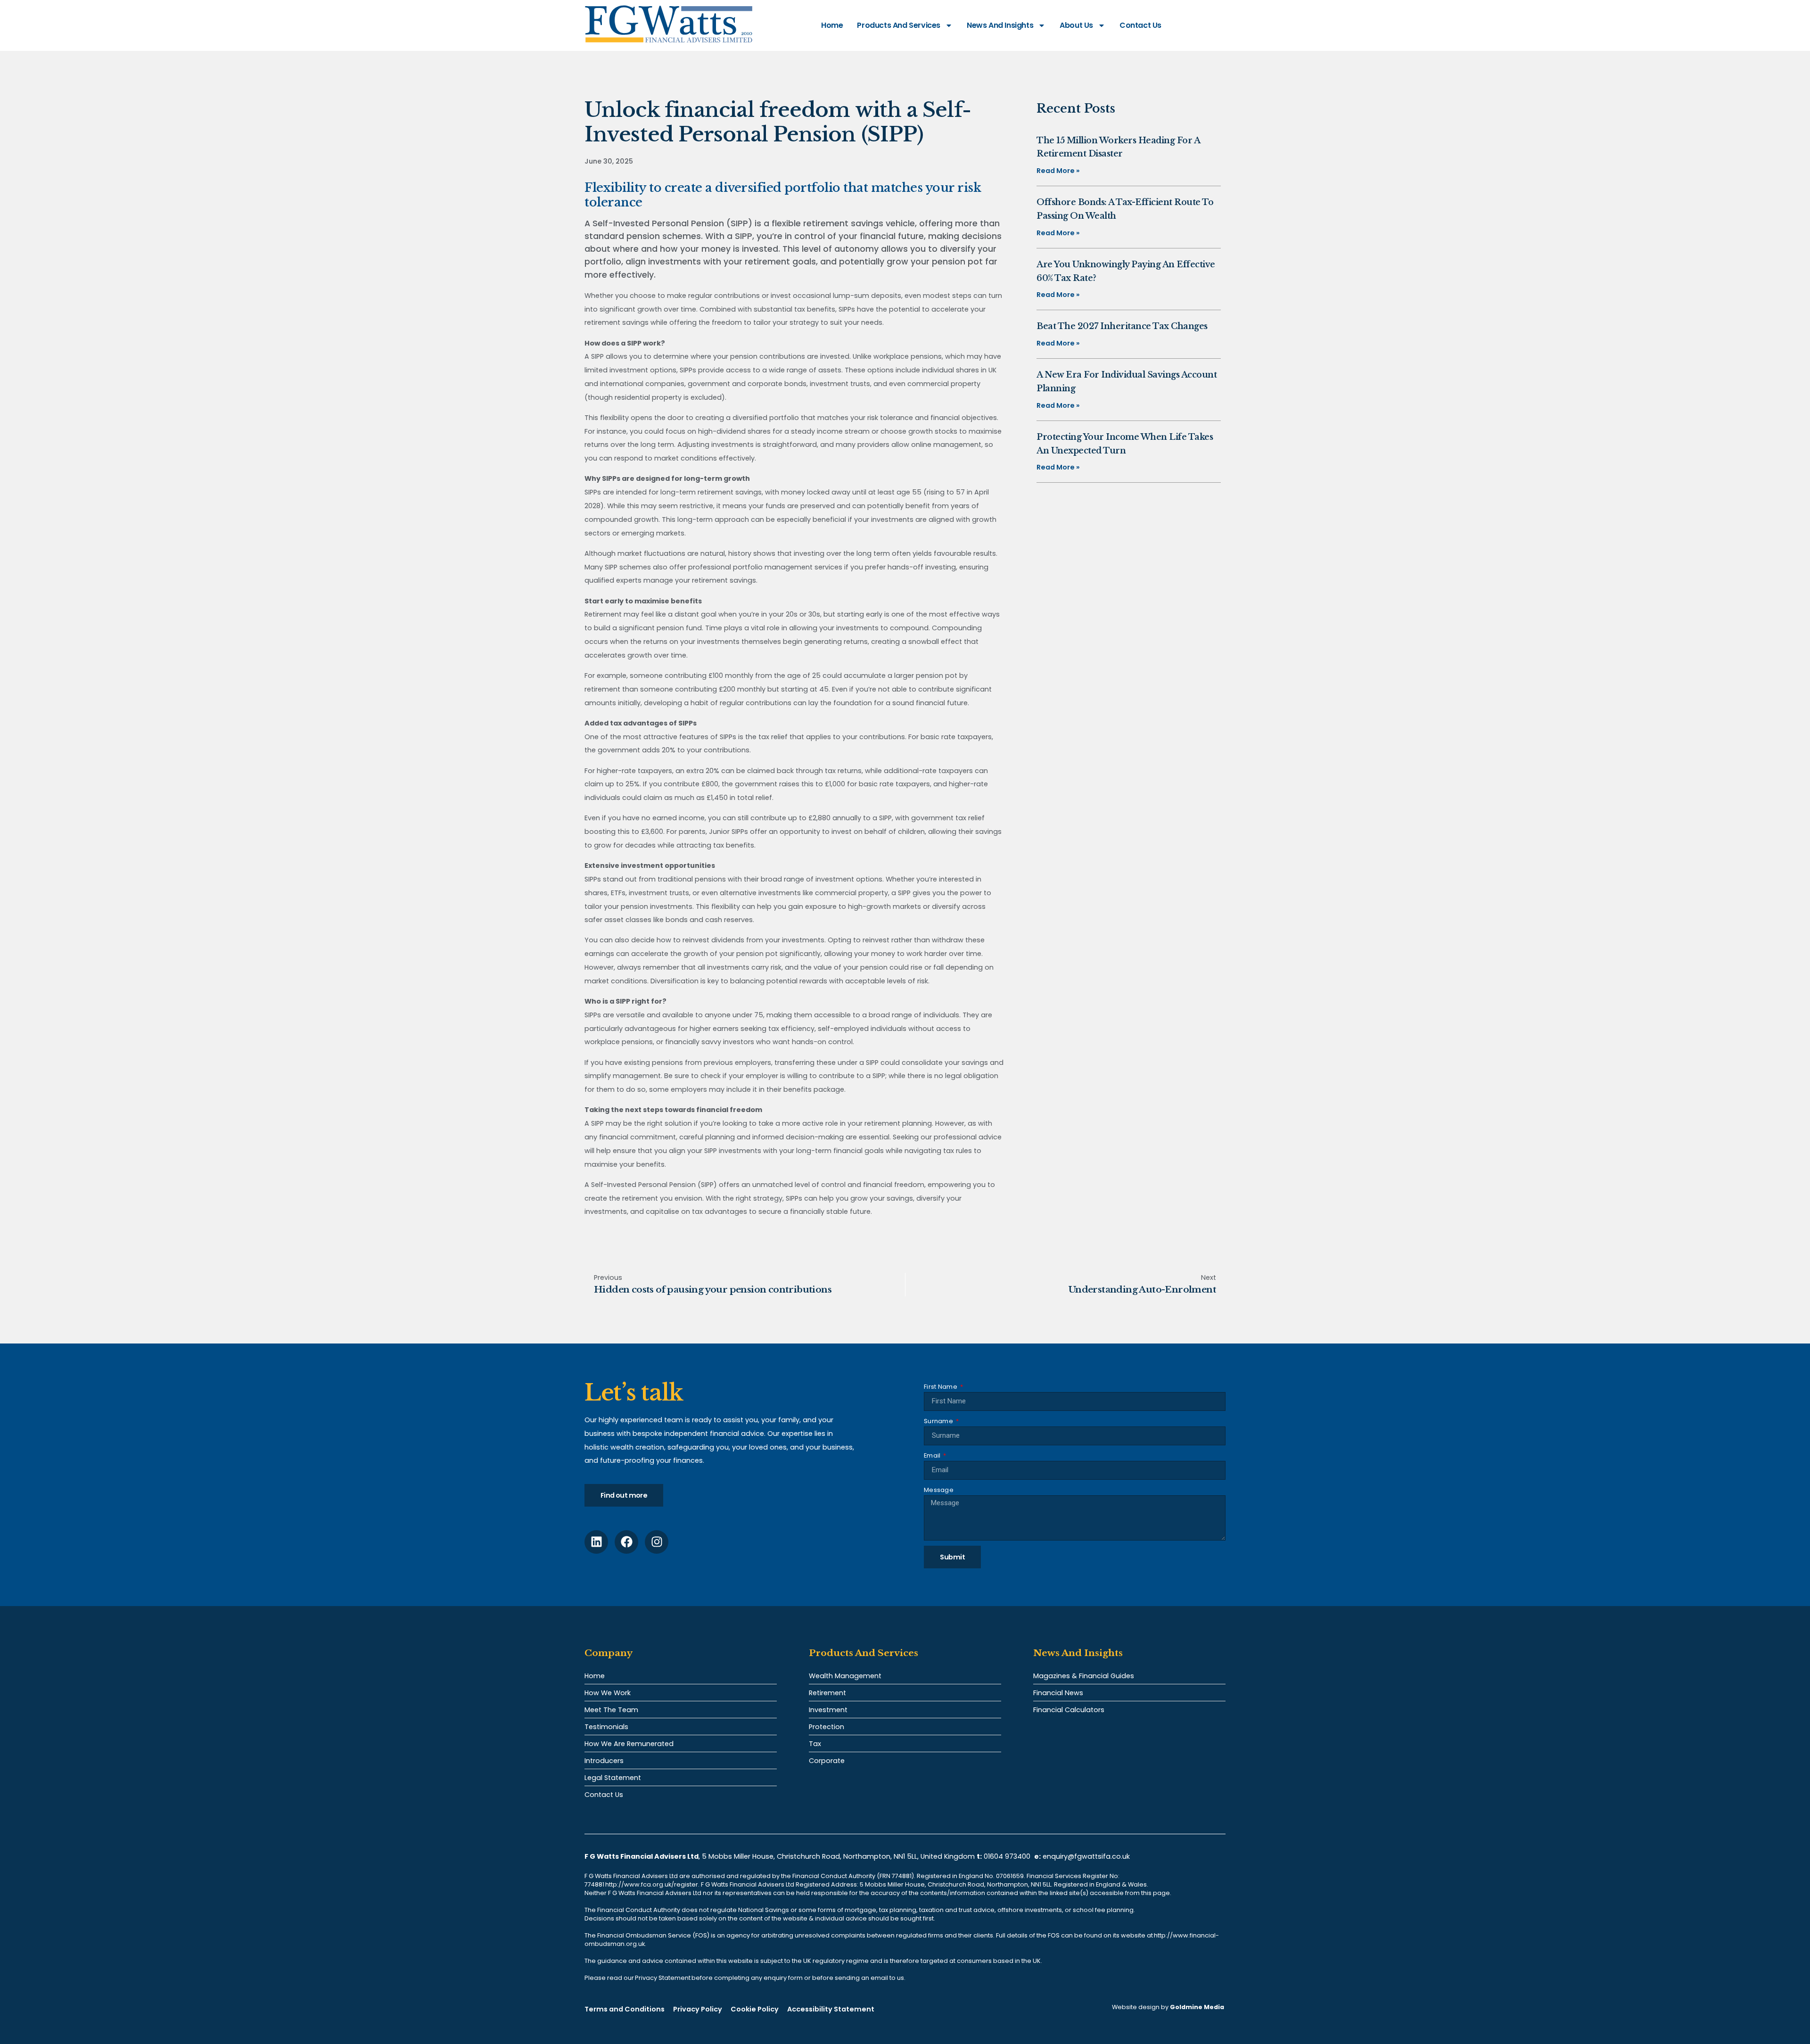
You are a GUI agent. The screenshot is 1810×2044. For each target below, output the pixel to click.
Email (933, 1455)
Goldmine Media (1197, 2007)
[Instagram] (657, 1542)
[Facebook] (626, 1542)
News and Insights (1000, 25)
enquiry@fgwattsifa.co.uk (1087, 1856)
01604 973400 (1007, 1856)
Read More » (1058, 171)
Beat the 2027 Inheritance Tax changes (1122, 326)
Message (939, 1490)
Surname (939, 1421)
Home (832, 25)
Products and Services (899, 25)
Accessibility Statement (831, 2009)
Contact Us (1140, 25)
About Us (1076, 25)
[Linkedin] (596, 1542)
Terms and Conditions (625, 2009)
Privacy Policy (698, 2009)
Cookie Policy (755, 2009)
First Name (941, 1387)
